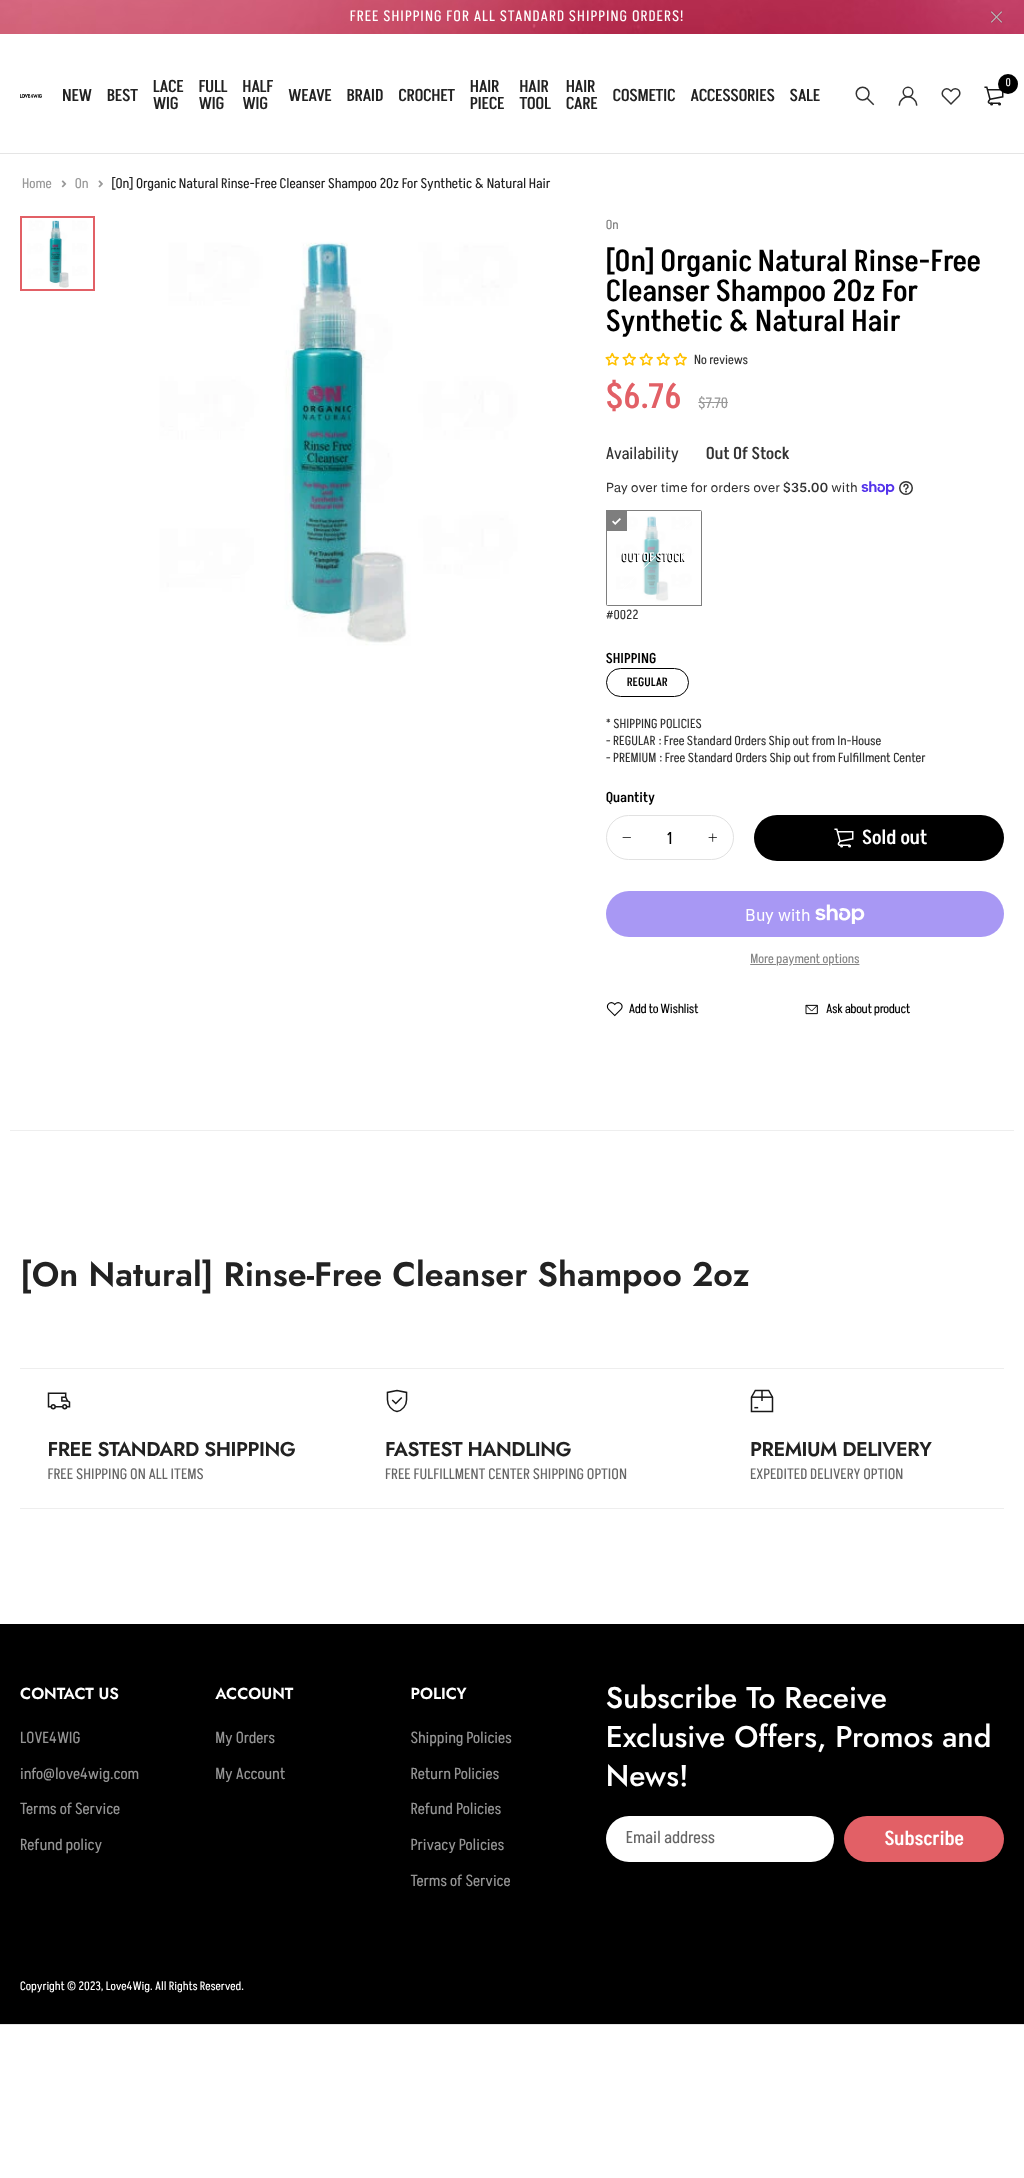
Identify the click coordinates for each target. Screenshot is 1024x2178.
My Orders (245, 1739)
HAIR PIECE (487, 95)
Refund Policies (455, 1811)
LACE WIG (168, 95)
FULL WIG (212, 95)
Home (38, 184)
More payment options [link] (804, 960)
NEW (77, 96)
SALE (805, 96)
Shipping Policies (460, 1739)
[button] (647, 361)
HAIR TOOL (534, 95)
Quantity (630, 798)
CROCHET (426, 96)
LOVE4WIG (50, 1739)
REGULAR (647, 682)
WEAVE (310, 96)
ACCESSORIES (732, 96)
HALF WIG (257, 95)
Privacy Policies (457, 1846)
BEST (122, 96)
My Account (250, 1775)
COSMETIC (643, 96)
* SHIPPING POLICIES (654, 725)
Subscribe (924, 1839)
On (83, 184)
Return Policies (454, 1775)
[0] (994, 96)
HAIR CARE (582, 95)
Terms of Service (70, 1811)
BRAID (365, 96)
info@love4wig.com (79, 1775)
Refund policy (61, 1846)
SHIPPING (631, 659)
